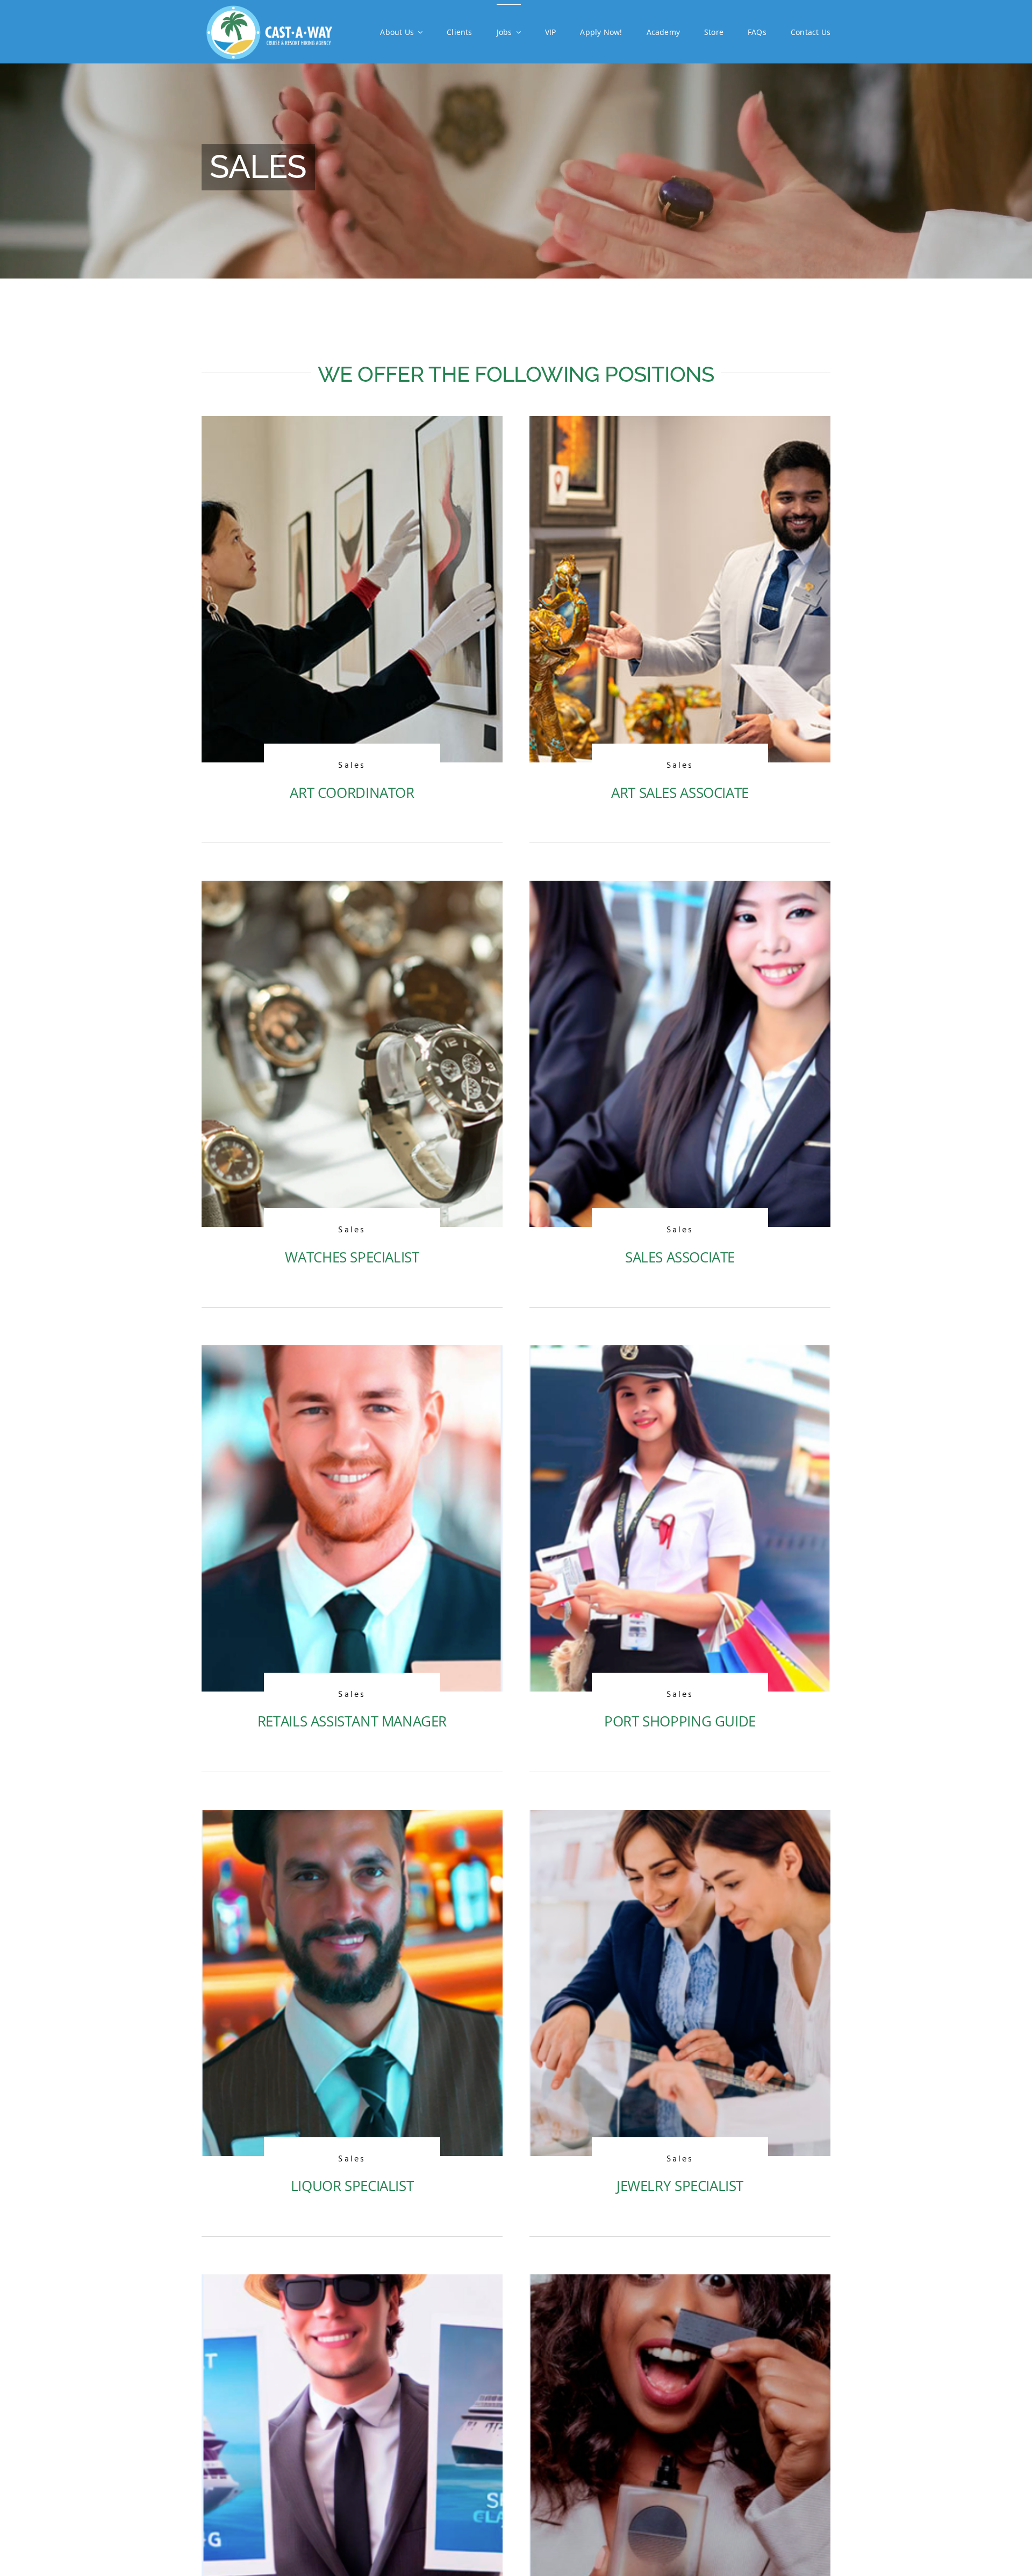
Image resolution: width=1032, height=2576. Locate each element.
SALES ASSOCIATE (680, 1257)
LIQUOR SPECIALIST (352, 2186)
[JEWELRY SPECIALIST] (680, 1819)
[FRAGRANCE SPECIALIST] (680, 2284)
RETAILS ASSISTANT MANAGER (352, 1721)
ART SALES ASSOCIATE (680, 793)
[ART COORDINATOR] (352, 425)
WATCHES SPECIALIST (352, 1257)
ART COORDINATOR (352, 793)
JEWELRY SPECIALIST (680, 2186)
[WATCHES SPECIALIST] (352, 890)
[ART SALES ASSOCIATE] (680, 425)
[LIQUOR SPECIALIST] (352, 1819)
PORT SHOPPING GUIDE (680, 1721)
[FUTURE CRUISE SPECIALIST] (352, 2284)
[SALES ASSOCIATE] (680, 890)
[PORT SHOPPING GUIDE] (680, 1354)
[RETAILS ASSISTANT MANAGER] (352, 1354)
